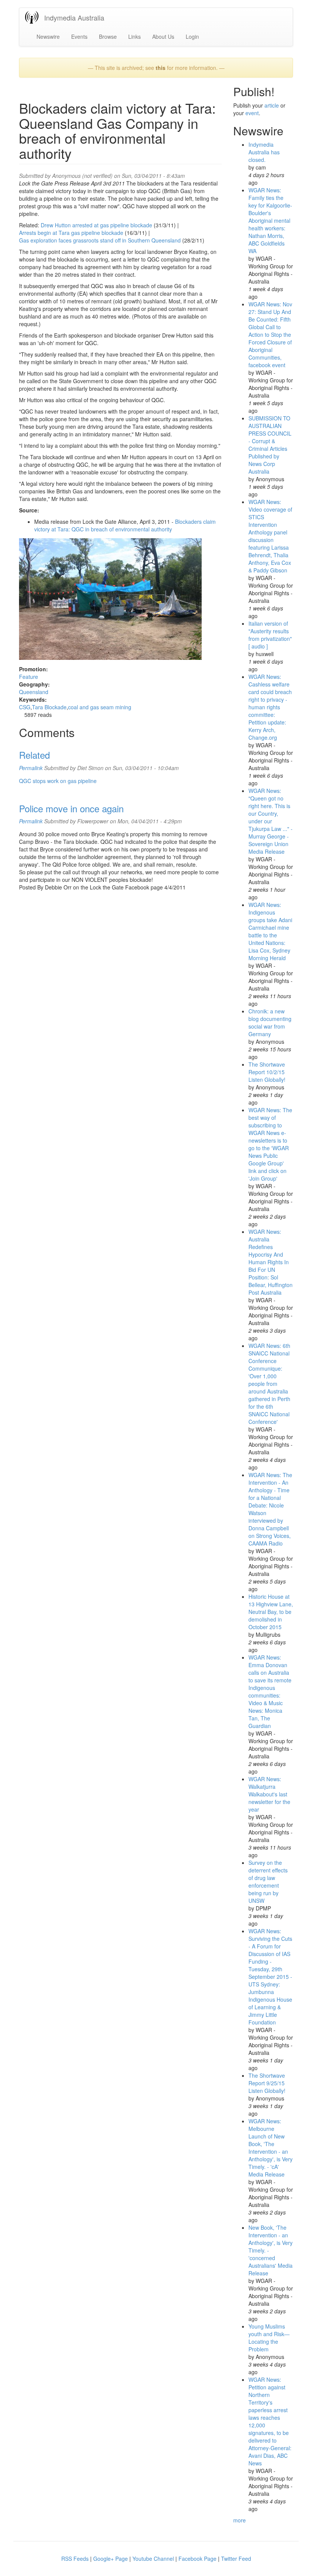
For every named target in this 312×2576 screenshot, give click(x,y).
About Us (163, 36)
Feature (29, 677)
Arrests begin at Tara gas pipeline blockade (71, 233)
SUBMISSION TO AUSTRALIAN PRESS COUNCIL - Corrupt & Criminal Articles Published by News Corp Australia (270, 445)
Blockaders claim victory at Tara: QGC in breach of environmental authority (125, 525)
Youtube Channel (153, 2559)
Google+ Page (111, 2559)
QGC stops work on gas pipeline (58, 781)
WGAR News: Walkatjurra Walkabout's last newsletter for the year (269, 1794)
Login (192, 36)
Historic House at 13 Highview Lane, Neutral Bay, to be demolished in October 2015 (271, 1612)
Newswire (48, 36)
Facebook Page (197, 2559)
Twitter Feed (236, 2559)
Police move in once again (71, 808)
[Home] (35, 17)
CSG (25, 707)
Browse (108, 36)
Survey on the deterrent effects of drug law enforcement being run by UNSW (268, 1882)
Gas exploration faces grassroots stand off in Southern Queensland (100, 240)
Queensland (34, 692)
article (272, 105)
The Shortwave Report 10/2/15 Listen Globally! (267, 1072)
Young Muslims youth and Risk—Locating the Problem (269, 2338)
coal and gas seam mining (100, 707)
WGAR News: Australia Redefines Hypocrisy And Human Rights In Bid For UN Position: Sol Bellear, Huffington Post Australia (271, 1262)
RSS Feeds (75, 2559)
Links (135, 36)
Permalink (31, 768)
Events (79, 36)
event (252, 113)
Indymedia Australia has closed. (264, 152)
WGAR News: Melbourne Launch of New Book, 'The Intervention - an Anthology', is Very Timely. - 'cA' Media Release (271, 2148)
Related (34, 755)
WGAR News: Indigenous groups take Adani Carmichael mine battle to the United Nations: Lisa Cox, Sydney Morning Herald (270, 931)
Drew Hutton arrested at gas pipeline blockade (97, 225)
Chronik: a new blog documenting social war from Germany (270, 1022)
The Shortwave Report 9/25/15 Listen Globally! (267, 2083)
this (161, 68)
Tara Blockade (49, 707)
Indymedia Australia (74, 17)
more (240, 2520)
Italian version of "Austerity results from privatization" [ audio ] (270, 635)
